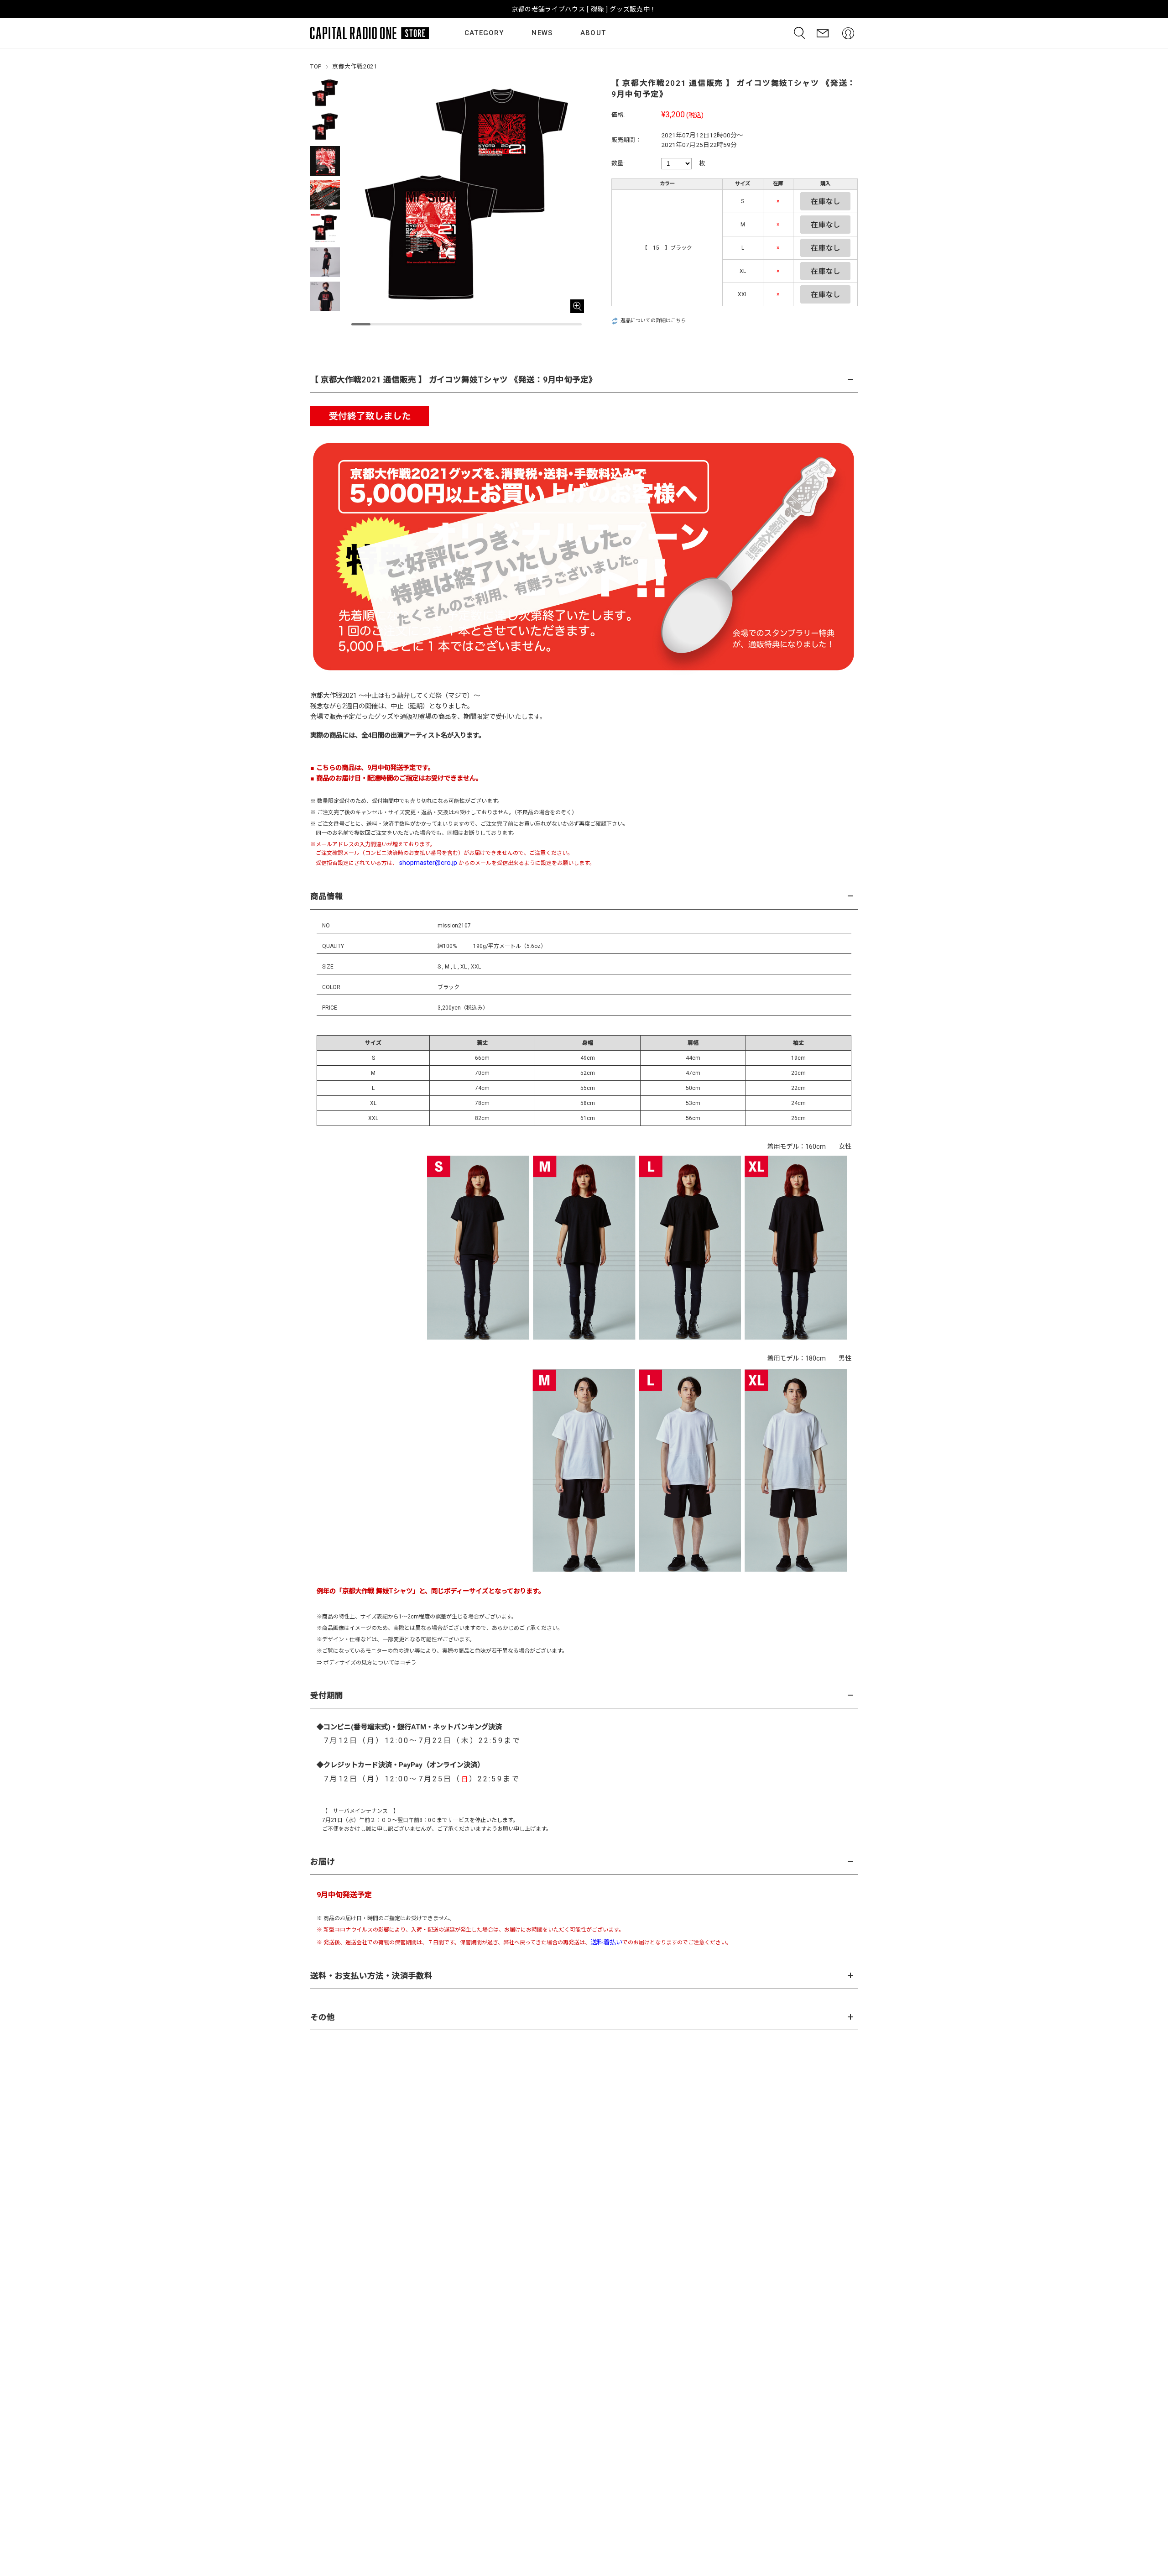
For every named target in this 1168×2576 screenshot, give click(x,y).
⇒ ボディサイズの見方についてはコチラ (366, 1663)
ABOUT (593, 33)
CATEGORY (484, 33)
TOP (316, 66)
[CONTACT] (823, 33)
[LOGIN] (848, 33)
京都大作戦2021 (355, 66)
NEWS (542, 33)
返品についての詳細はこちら (653, 321)
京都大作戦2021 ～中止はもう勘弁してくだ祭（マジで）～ (395, 696)
